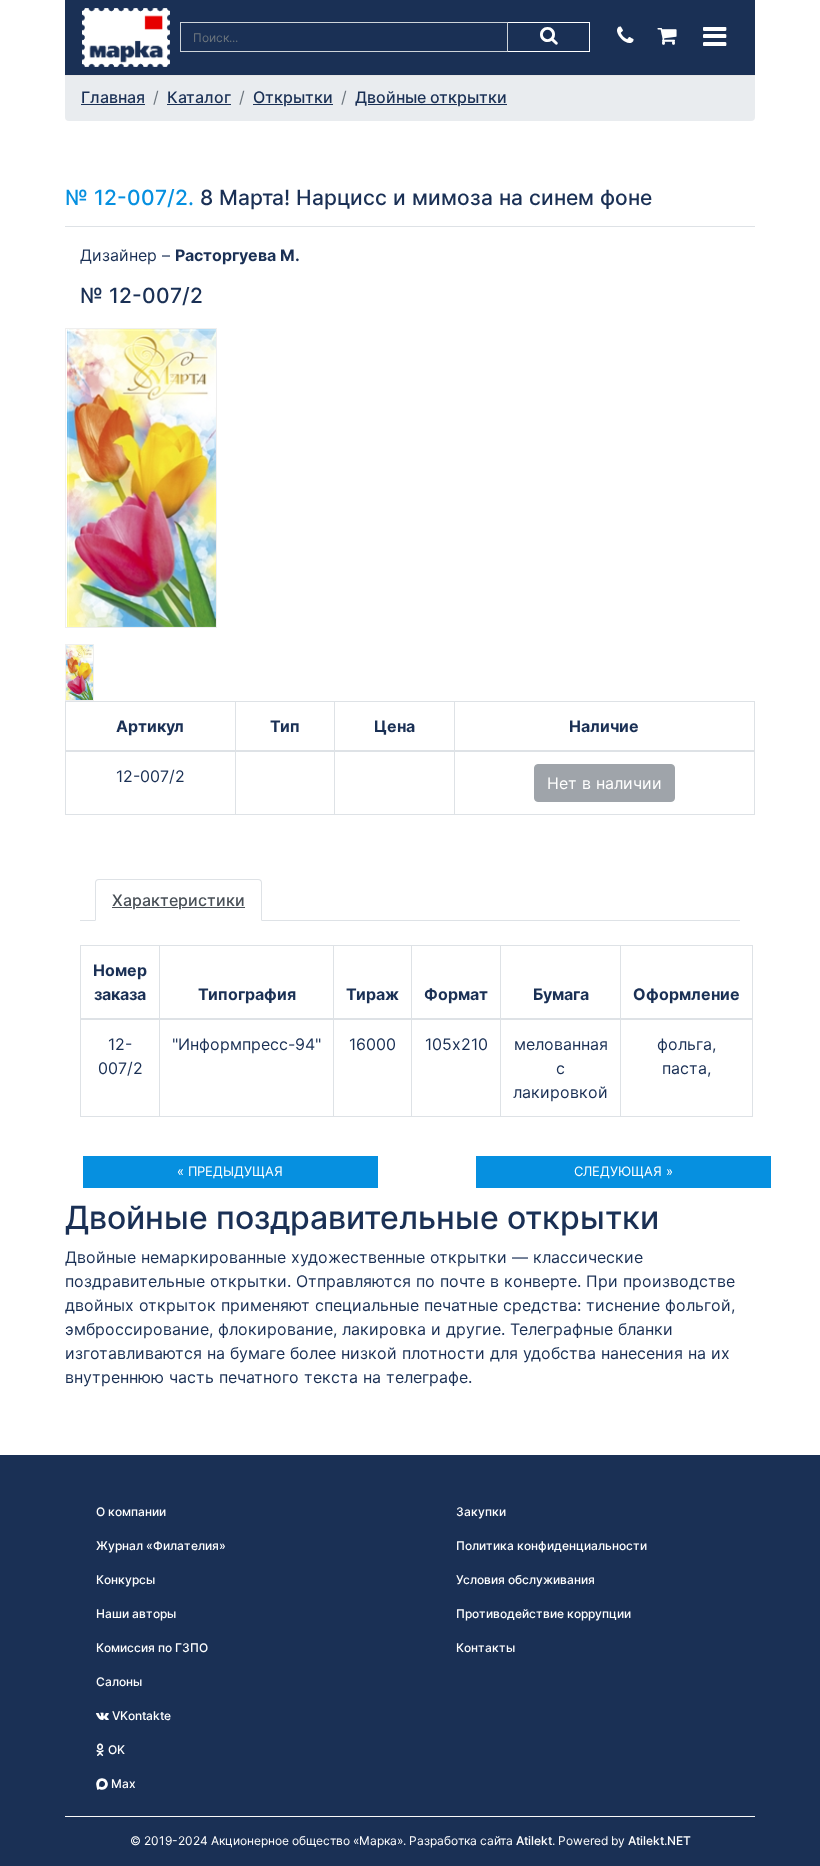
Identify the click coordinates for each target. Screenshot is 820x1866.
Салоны (119, 1681)
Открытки (293, 97)
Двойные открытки (431, 97)
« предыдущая (230, 1171)
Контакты (485, 1647)
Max (122, 1783)
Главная (113, 97)
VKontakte (140, 1715)
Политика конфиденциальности (551, 1545)
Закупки (481, 1511)
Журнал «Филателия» (161, 1545)
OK (115, 1749)
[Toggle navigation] (714, 36)
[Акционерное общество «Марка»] (126, 36)
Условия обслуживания (525, 1579)
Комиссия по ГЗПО (152, 1647)
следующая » (623, 1171)
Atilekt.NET (659, 1840)
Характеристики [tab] (178, 900)
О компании (131, 1511)
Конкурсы (125, 1579)
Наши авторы (136, 1613)
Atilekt (534, 1840)
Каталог (199, 97)
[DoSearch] (549, 37)
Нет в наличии (604, 783)
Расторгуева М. (237, 255)
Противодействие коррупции (543, 1613)
